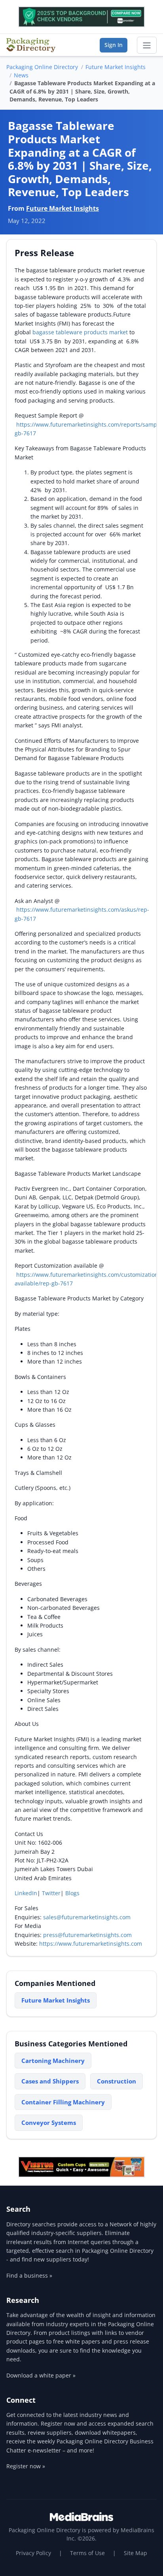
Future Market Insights (116, 67)
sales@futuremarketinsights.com (87, 1917)
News (21, 75)
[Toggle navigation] (147, 45)
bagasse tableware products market (80, 332)
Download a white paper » (41, 2375)
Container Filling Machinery (63, 2102)
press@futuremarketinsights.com (87, 1935)
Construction (117, 2081)
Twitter (51, 1893)
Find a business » (29, 2275)
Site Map (136, 2553)
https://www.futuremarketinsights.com (91, 1944)
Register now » (26, 2466)
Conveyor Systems (49, 2123)
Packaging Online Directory (42, 67)
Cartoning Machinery (53, 2061)
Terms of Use (87, 2553)
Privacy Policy (33, 2553)
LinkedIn (26, 1893)
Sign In (114, 45)
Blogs (72, 1893)
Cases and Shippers (50, 2081)
